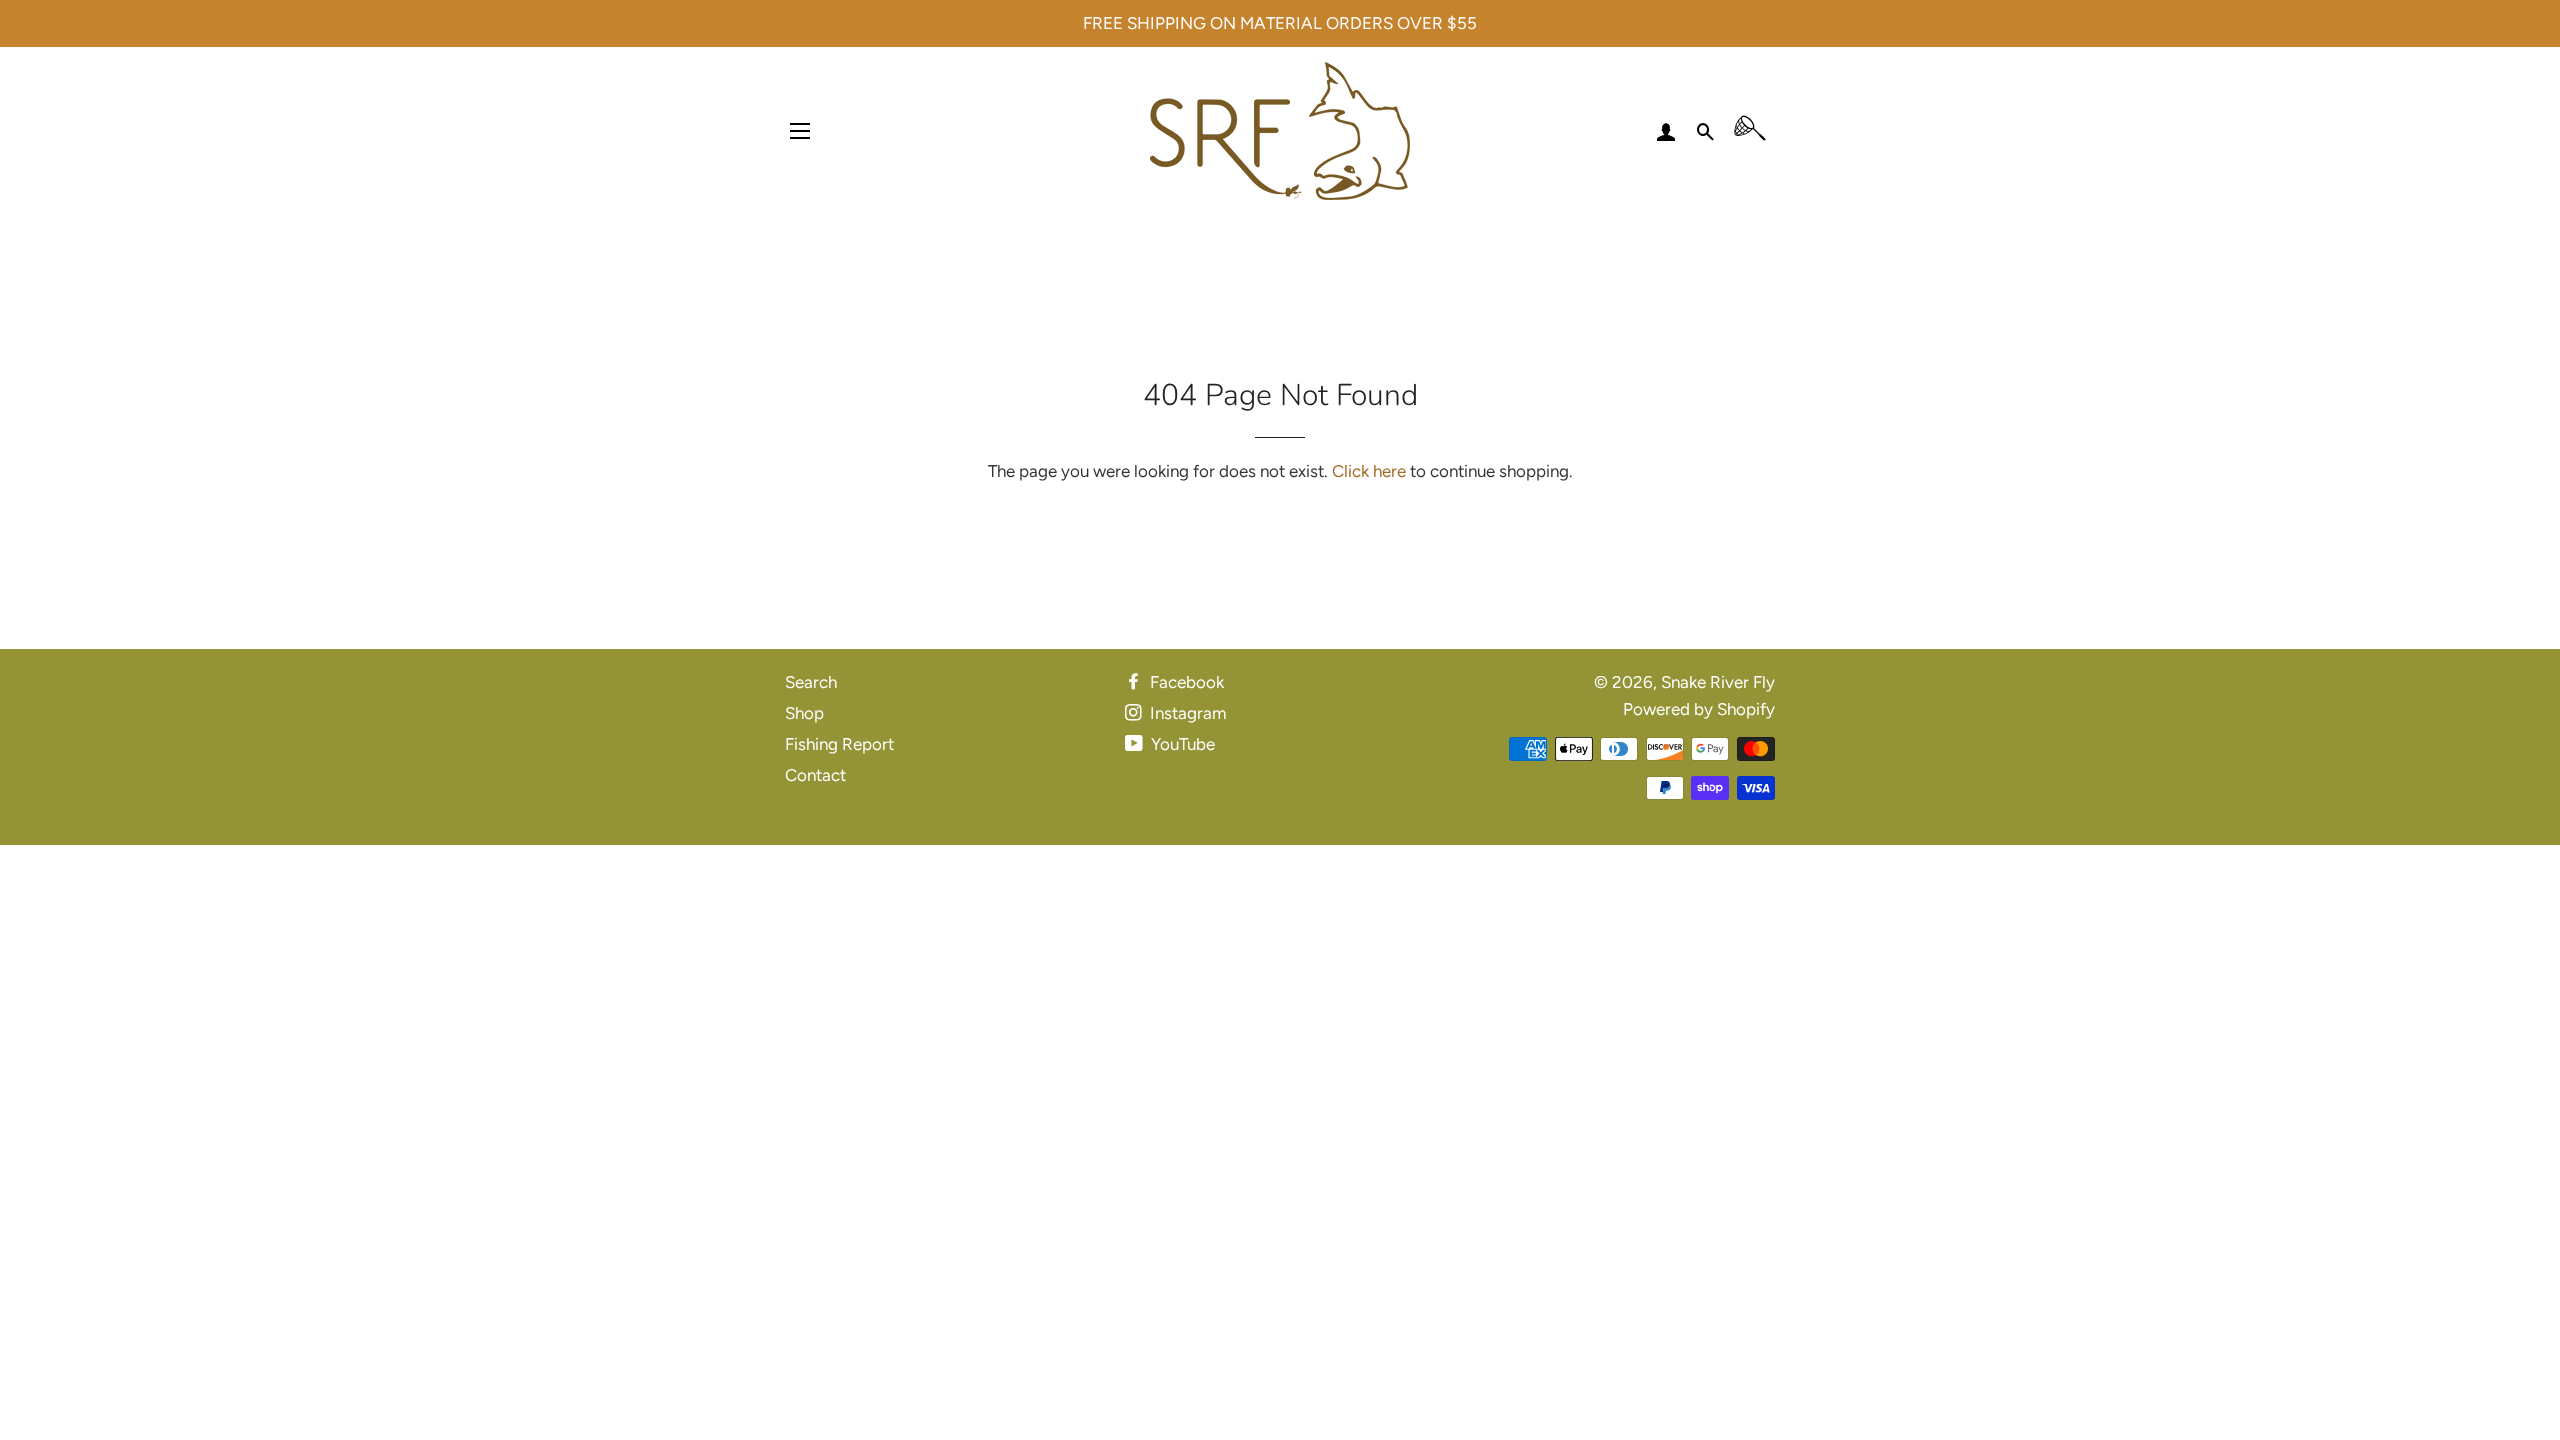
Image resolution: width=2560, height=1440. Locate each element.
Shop (804, 713)
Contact (815, 775)
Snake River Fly (1718, 682)
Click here (1369, 471)
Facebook (1185, 682)
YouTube (1181, 744)
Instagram (1186, 713)
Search (811, 682)
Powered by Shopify (1699, 709)
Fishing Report (839, 744)
